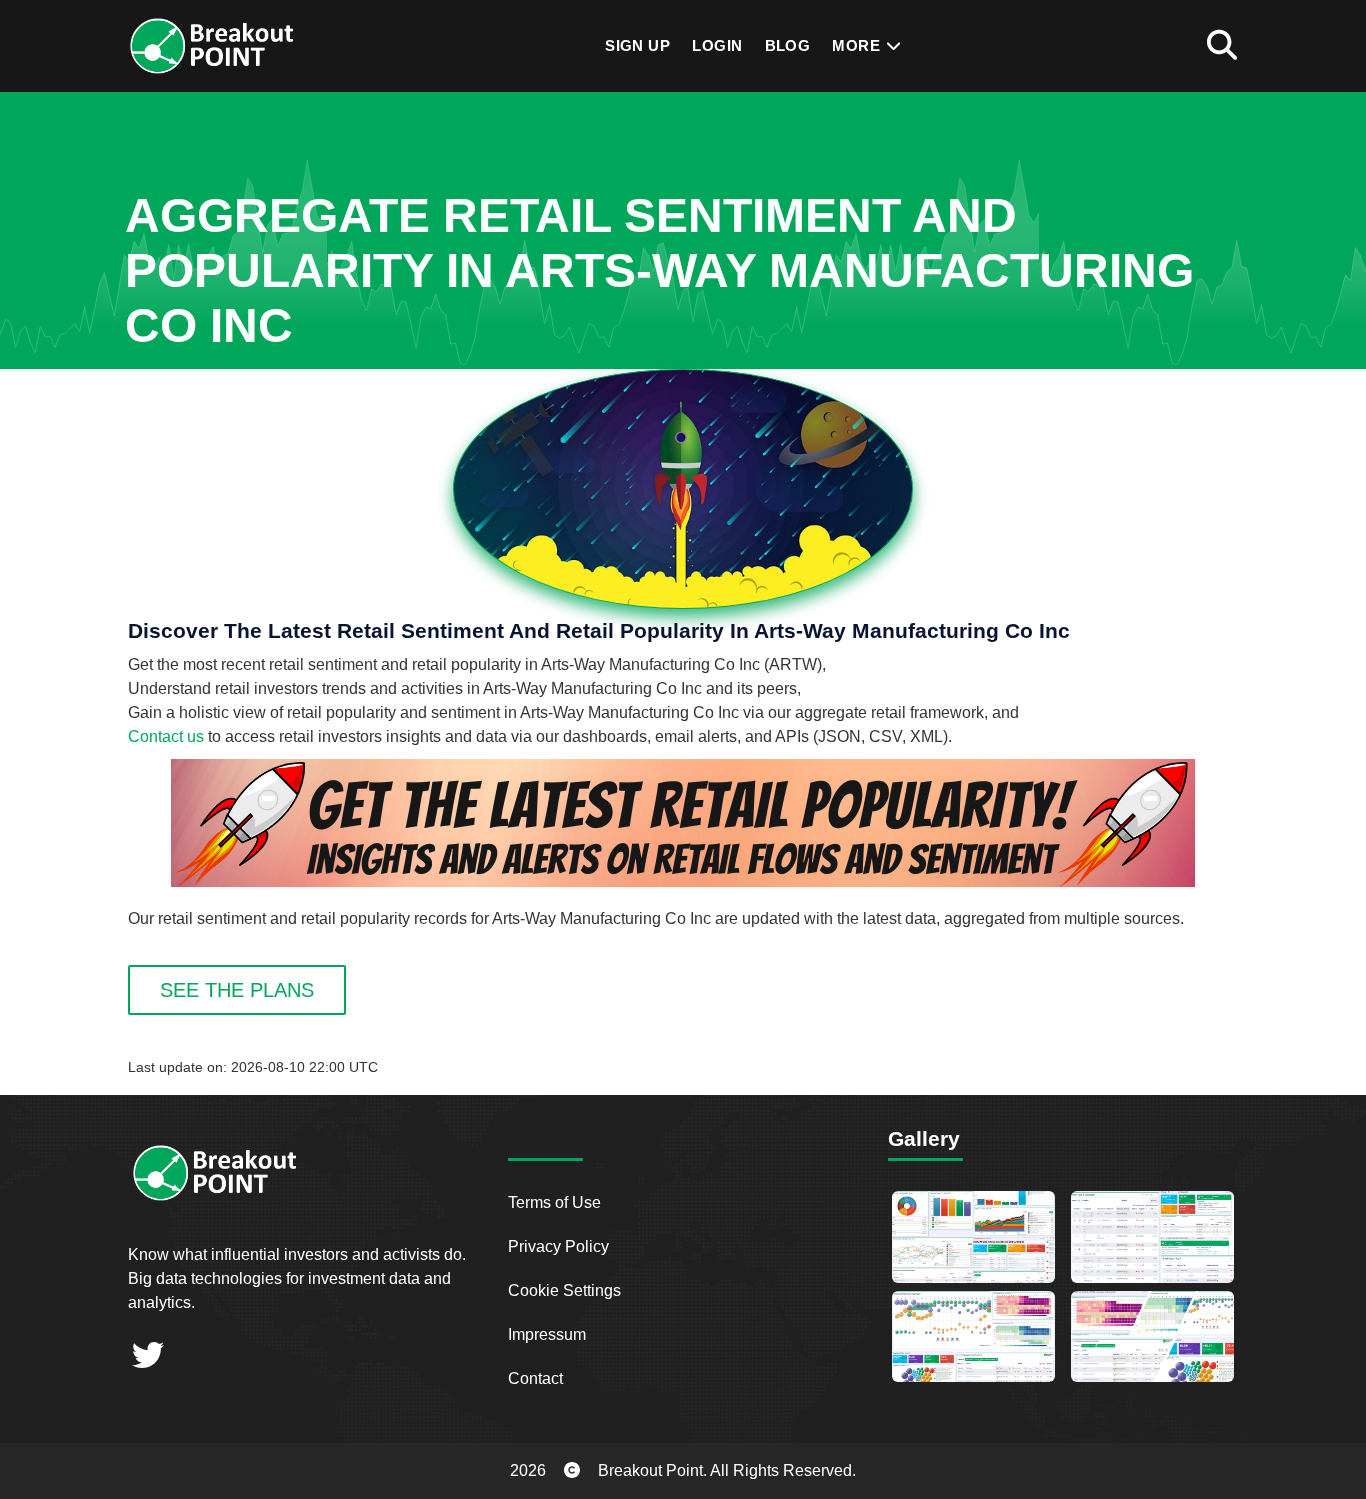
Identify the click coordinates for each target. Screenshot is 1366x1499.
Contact (535, 1378)
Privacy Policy (558, 1246)
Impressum (547, 1334)
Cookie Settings (564, 1290)
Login (717, 45)
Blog (788, 45)
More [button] (858, 45)
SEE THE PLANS (237, 990)
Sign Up (637, 45)
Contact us (166, 736)
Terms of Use (554, 1202)
